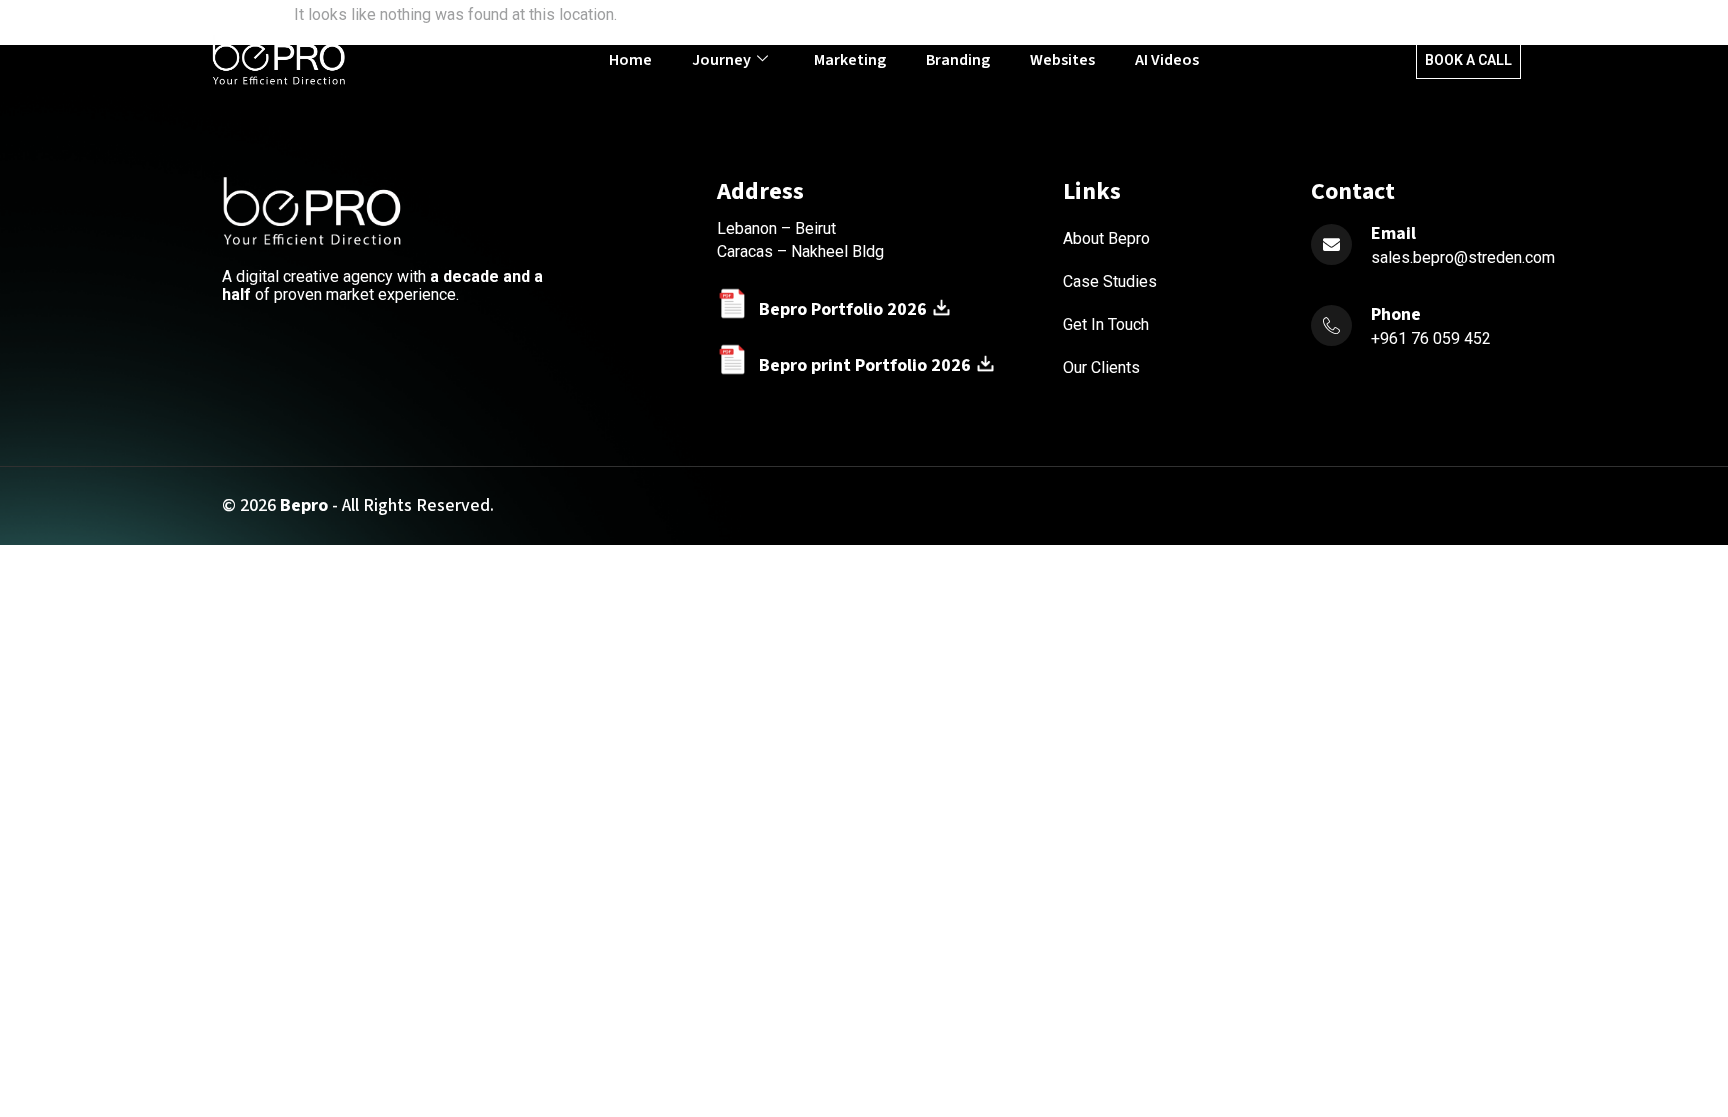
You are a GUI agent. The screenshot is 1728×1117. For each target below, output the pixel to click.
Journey (721, 60)
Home (630, 60)
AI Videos (1167, 60)
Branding (958, 60)
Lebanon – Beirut (776, 228)
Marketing (850, 60)
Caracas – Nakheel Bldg (800, 251)
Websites (1062, 60)
